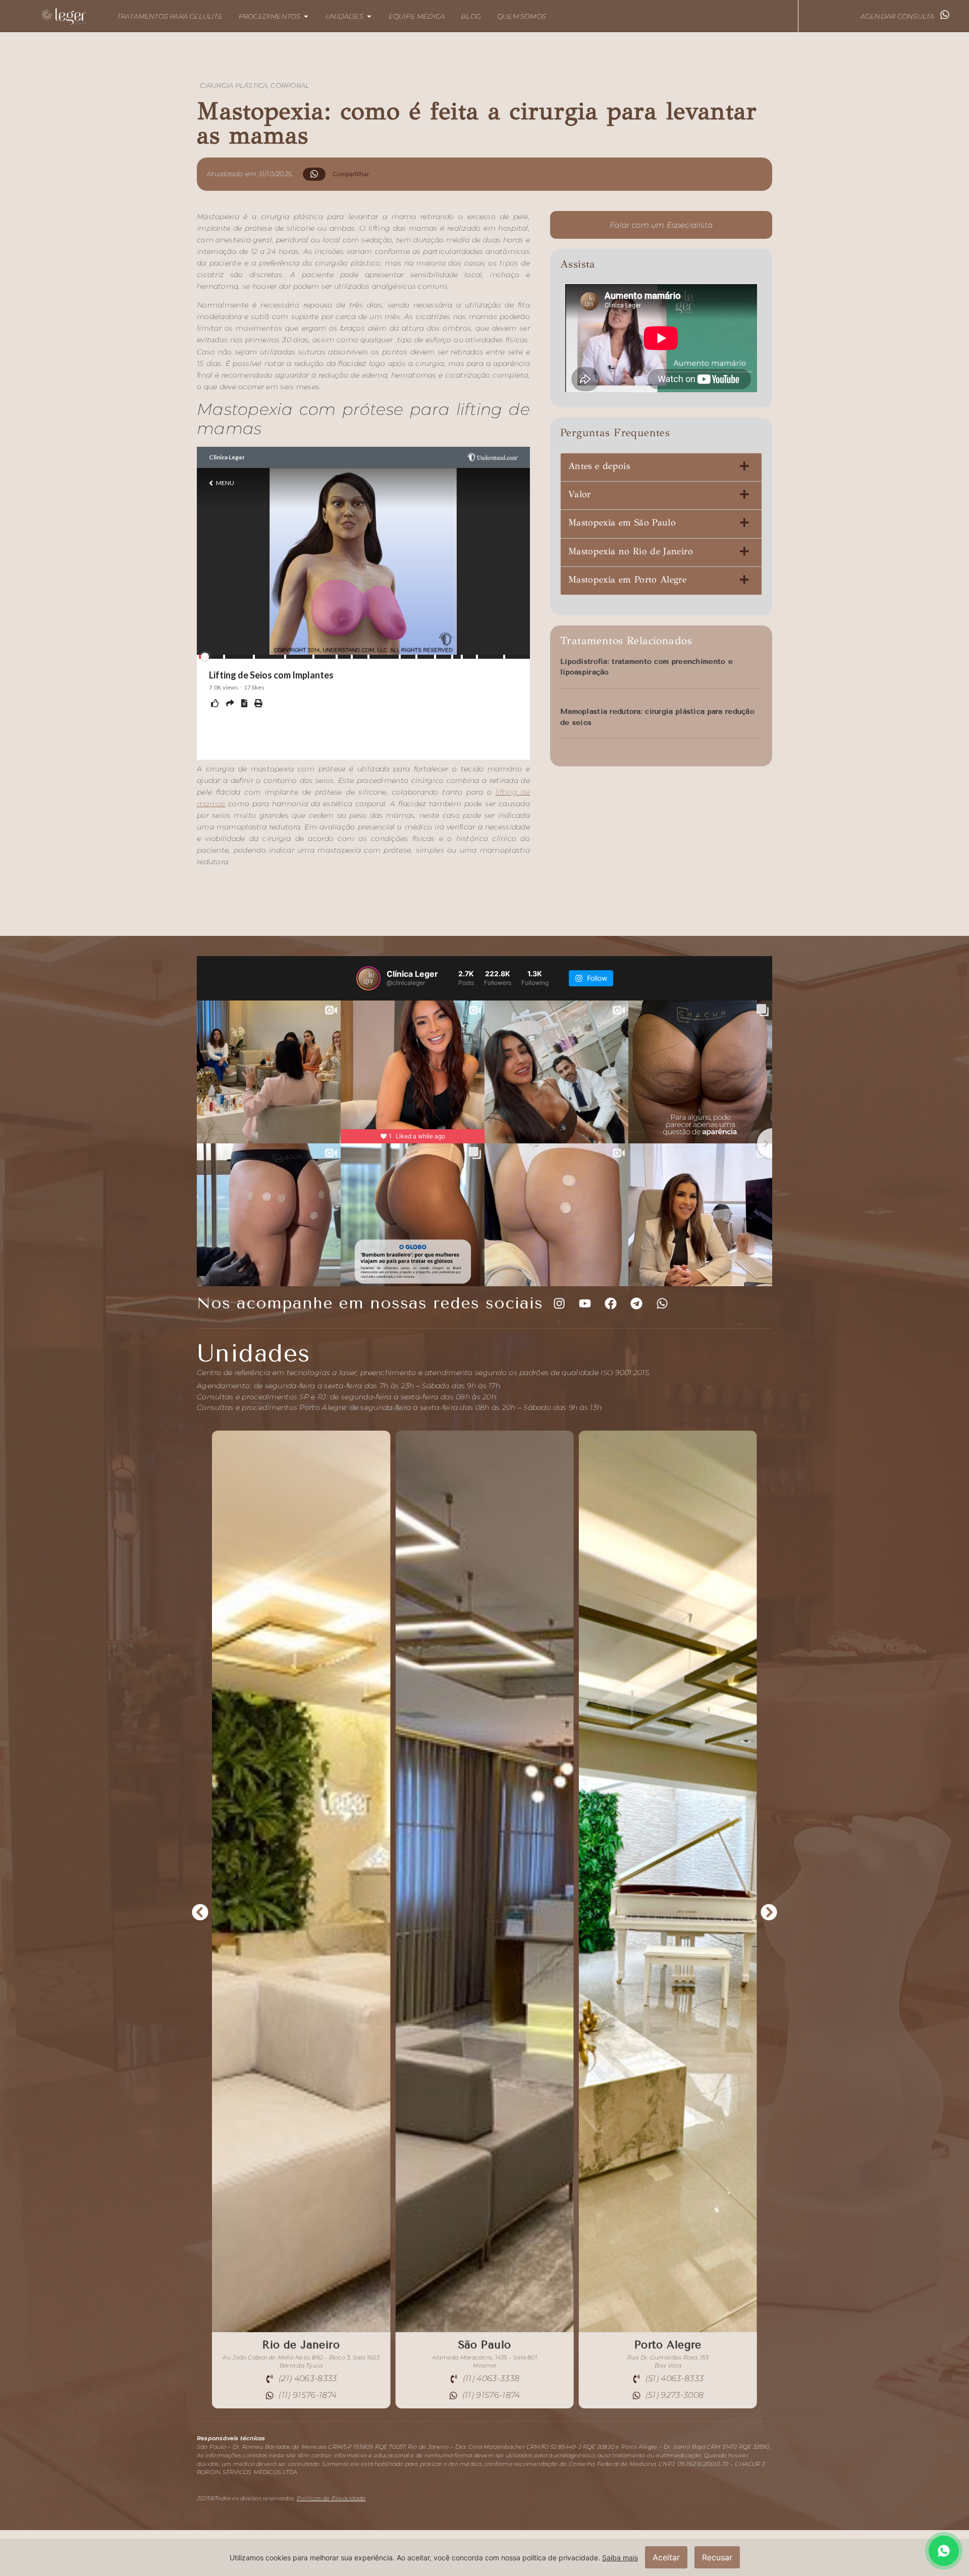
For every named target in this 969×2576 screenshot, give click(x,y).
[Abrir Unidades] (369, 16)
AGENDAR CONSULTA (898, 16)
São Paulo (668, 2345)
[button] (340, 174)
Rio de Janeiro (485, 2345)
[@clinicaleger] (368, 978)
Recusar (717, 2557)
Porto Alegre (301, 2345)
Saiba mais (620, 2558)
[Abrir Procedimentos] (306, 16)
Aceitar (666, 2557)
